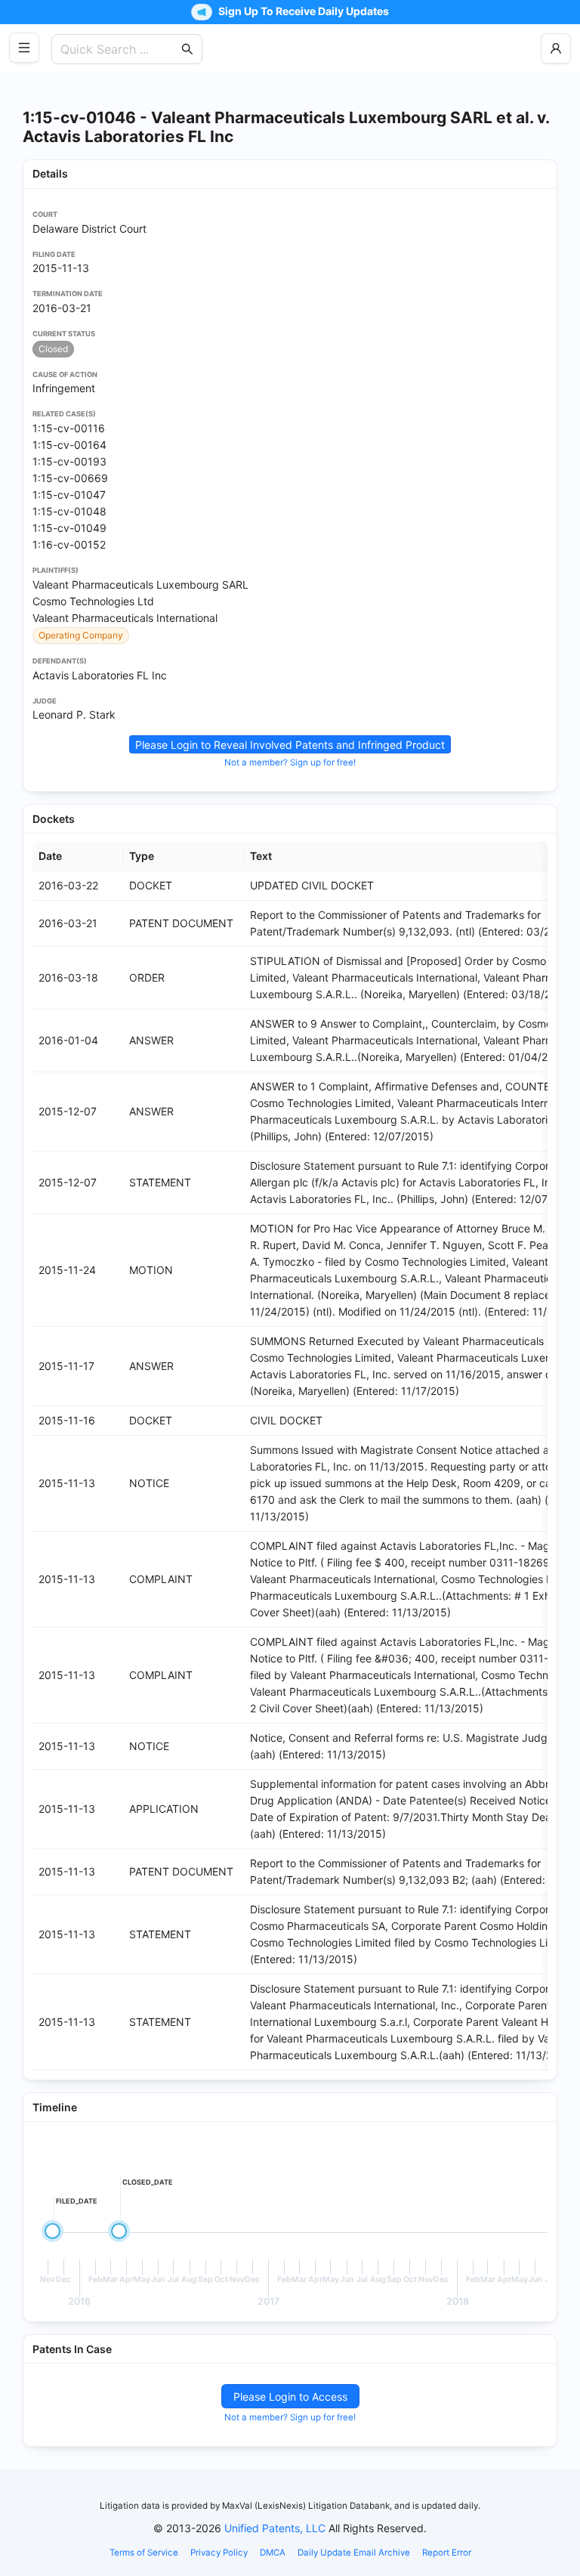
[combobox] (119, 49)
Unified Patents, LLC (275, 2528)
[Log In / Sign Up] (556, 48)
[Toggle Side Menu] (24, 48)
